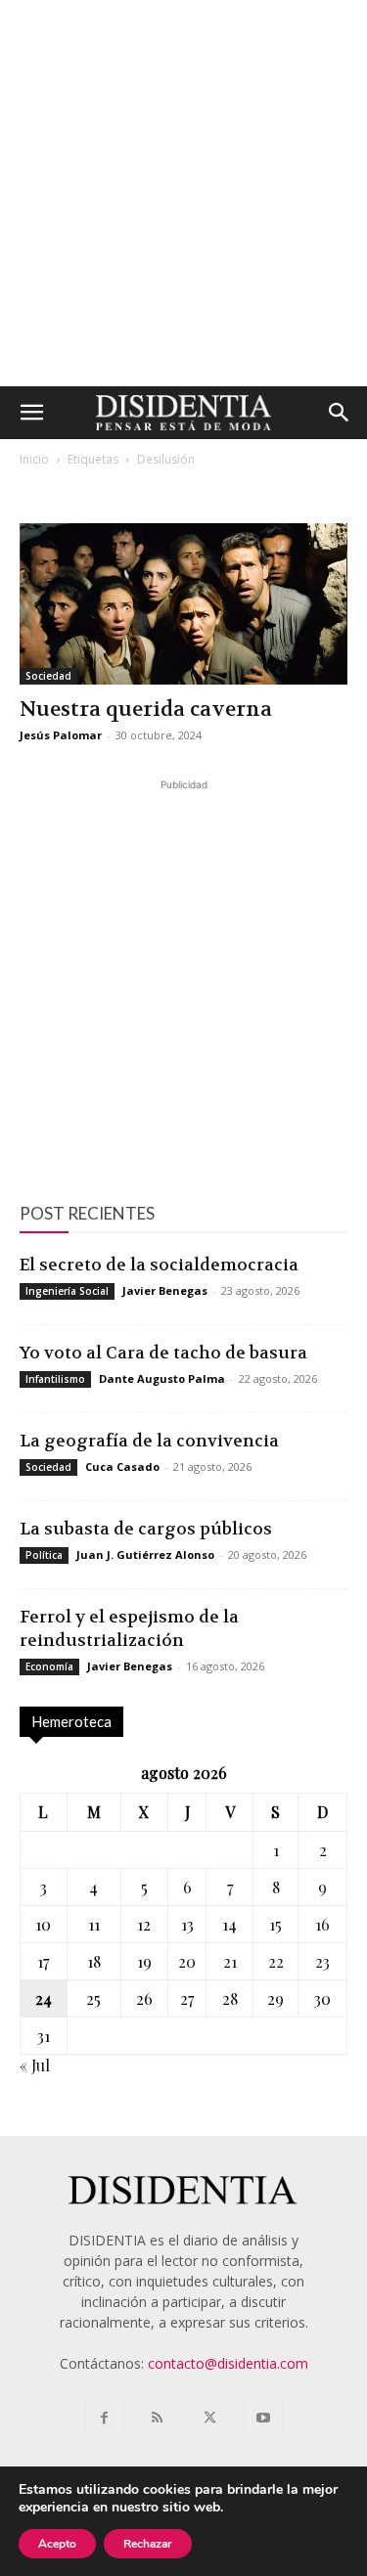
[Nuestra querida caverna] (183, 604)
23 (322, 1961)
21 (230, 1961)
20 (187, 1961)
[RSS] (158, 2419)
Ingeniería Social (67, 1291)
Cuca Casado (122, 1466)
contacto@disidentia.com (228, 2363)
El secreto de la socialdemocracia (159, 1265)
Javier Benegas (165, 1290)
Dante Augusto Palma (162, 1378)
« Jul (35, 2065)
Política (44, 1555)
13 (187, 1924)
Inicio (34, 459)
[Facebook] (105, 2419)
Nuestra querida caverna (146, 710)
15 (275, 1924)
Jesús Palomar (61, 735)
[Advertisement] (183, 193)
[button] (31, 413)
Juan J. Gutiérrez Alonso (145, 1554)
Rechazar (148, 2544)
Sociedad (48, 676)
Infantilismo (55, 1379)
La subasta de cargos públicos (146, 1529)
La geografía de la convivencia (149, 1441)
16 (322, 1924)
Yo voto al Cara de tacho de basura (163, 1353)
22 (276, 1961)
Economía (49, 1666)
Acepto (57, 2544)
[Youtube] (263, 2419)
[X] (210, 2419)
